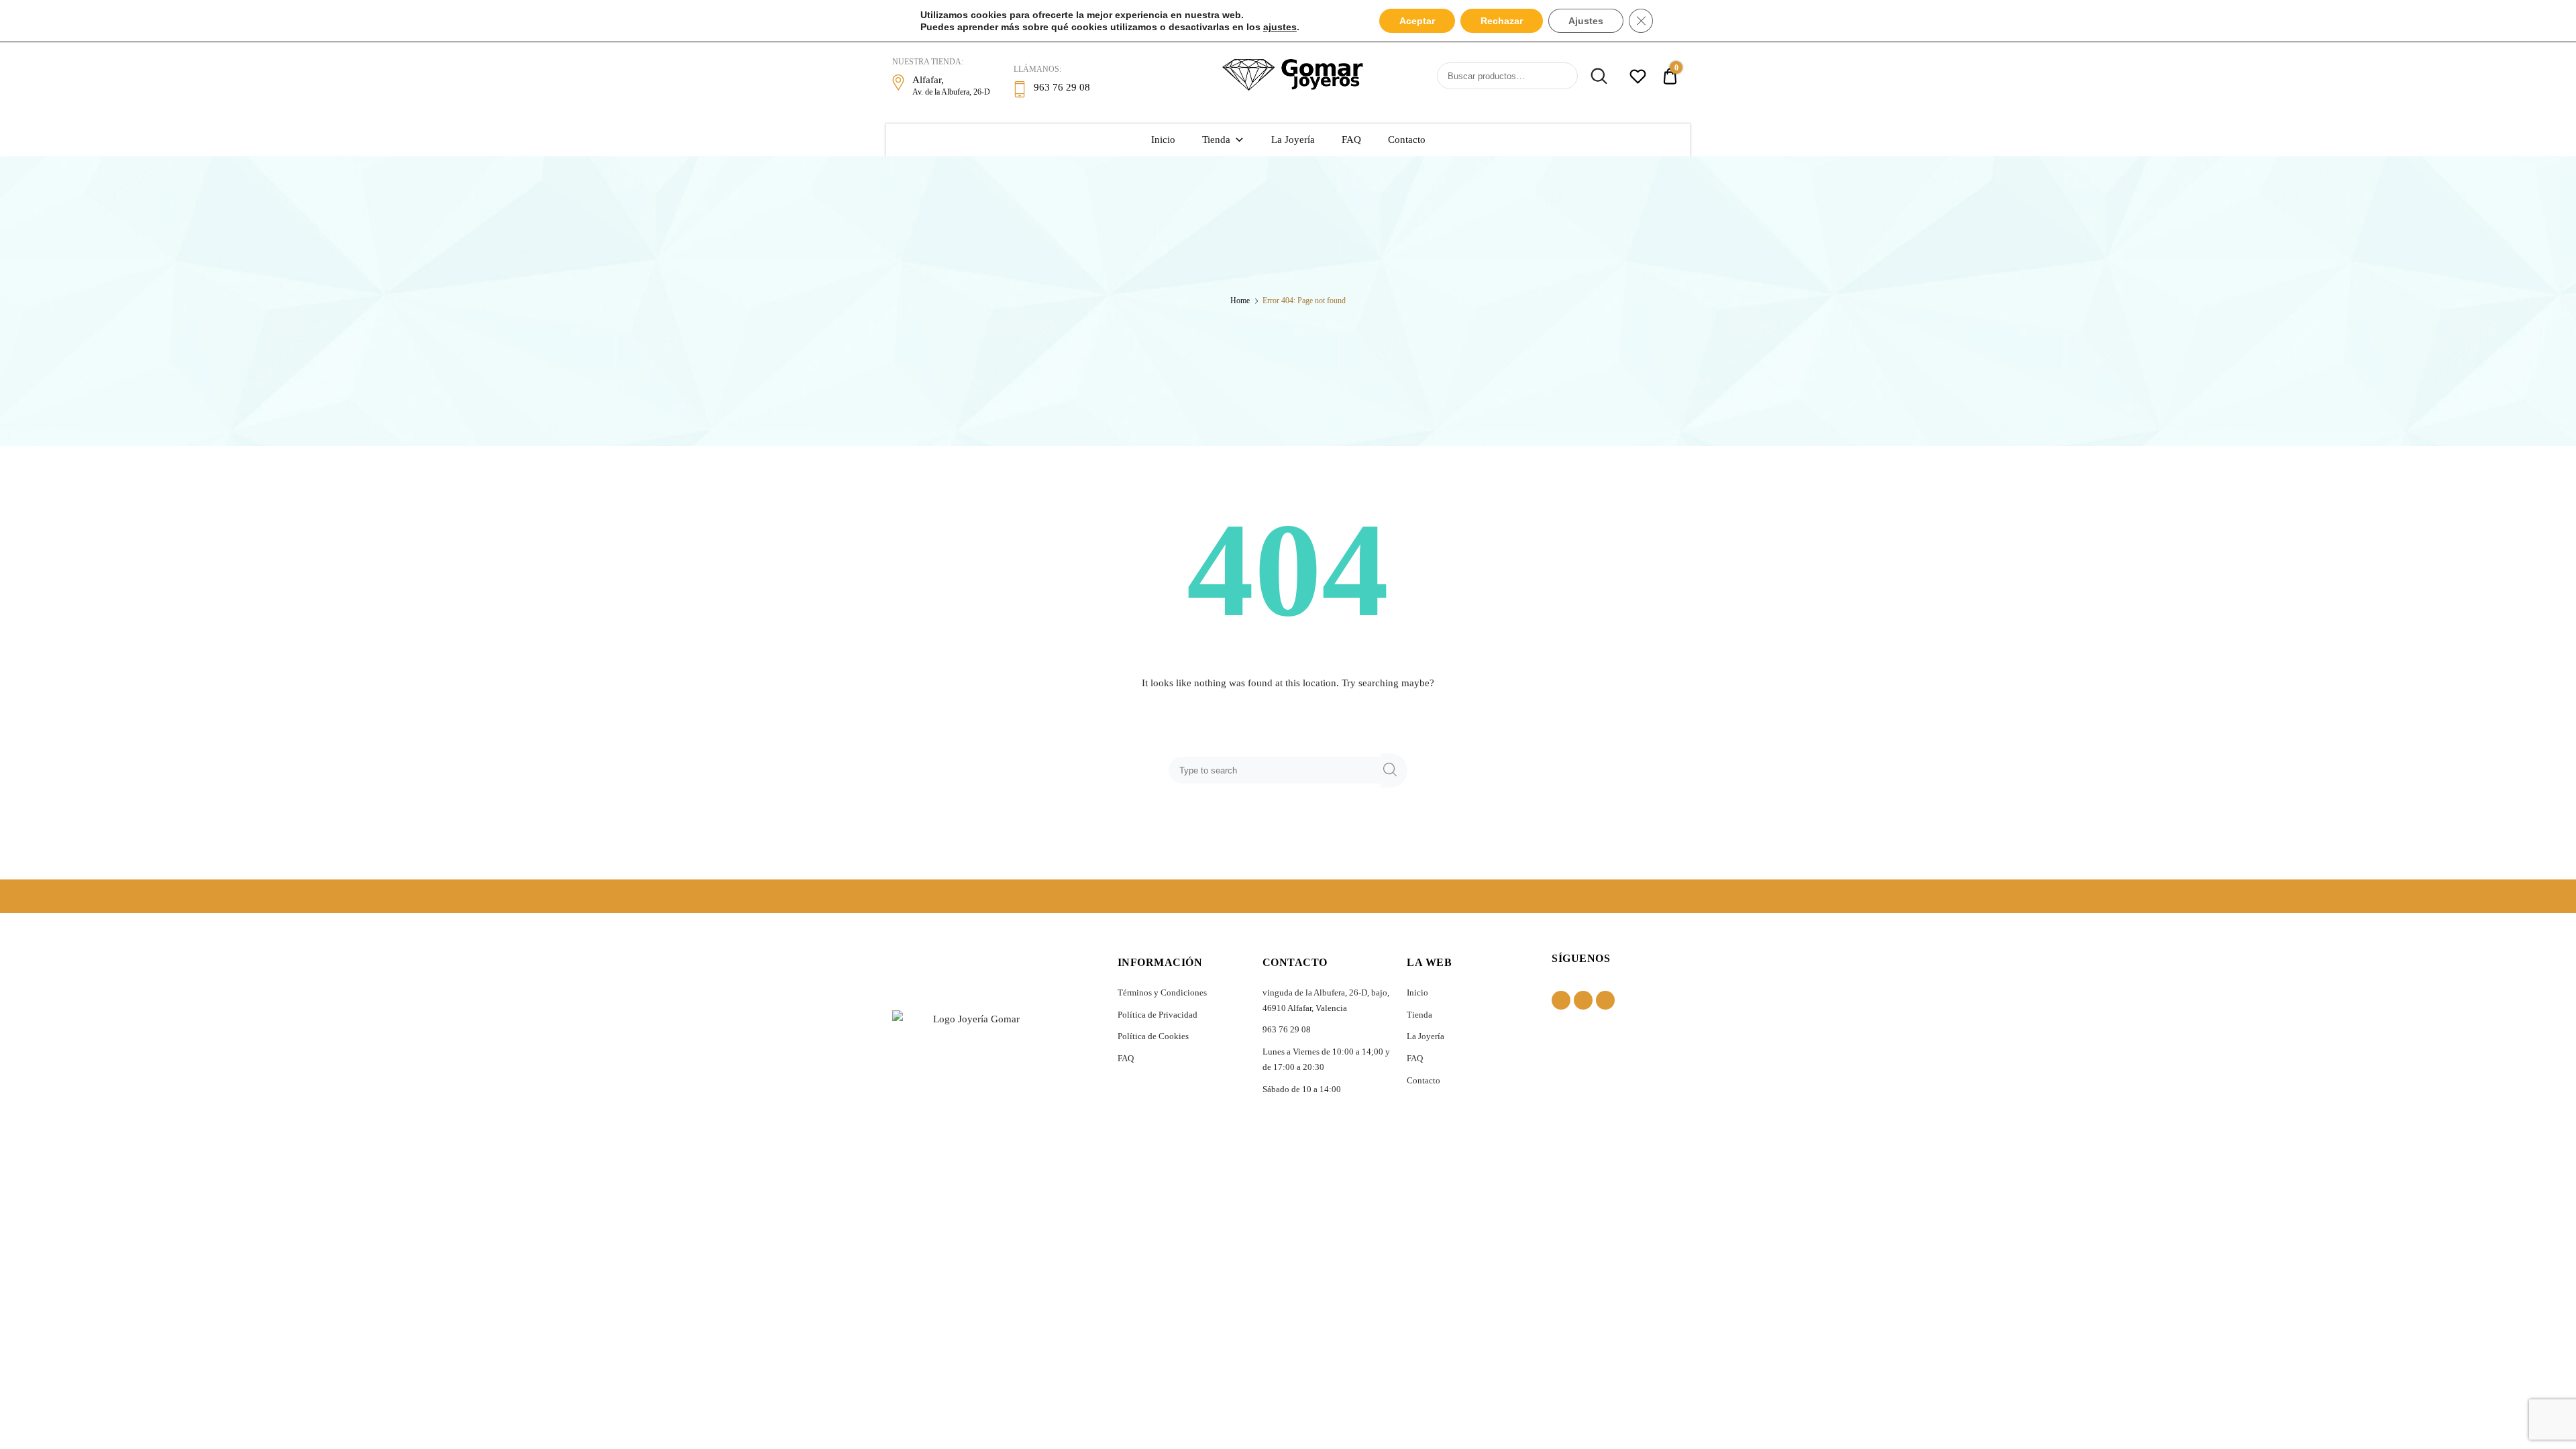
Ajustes (1586, 21)
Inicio (1163, 140)
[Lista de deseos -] (1638, 78)
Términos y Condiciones (1162, 992)
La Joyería (1293, 140)
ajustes (1280, 27)
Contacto (1407, 140)
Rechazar (1502, 21)
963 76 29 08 (1287, 1029)
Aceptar (1417, 21)
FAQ (1351, 140)
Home (1240, 301)
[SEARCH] (1394, 770)
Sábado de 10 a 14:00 (1302, 1089)
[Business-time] (1605, 1000)
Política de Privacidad (1158, 1015)
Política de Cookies (1153, 1036)
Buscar (1594, 76)
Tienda (1216, 140)
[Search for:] (1277, 770)
